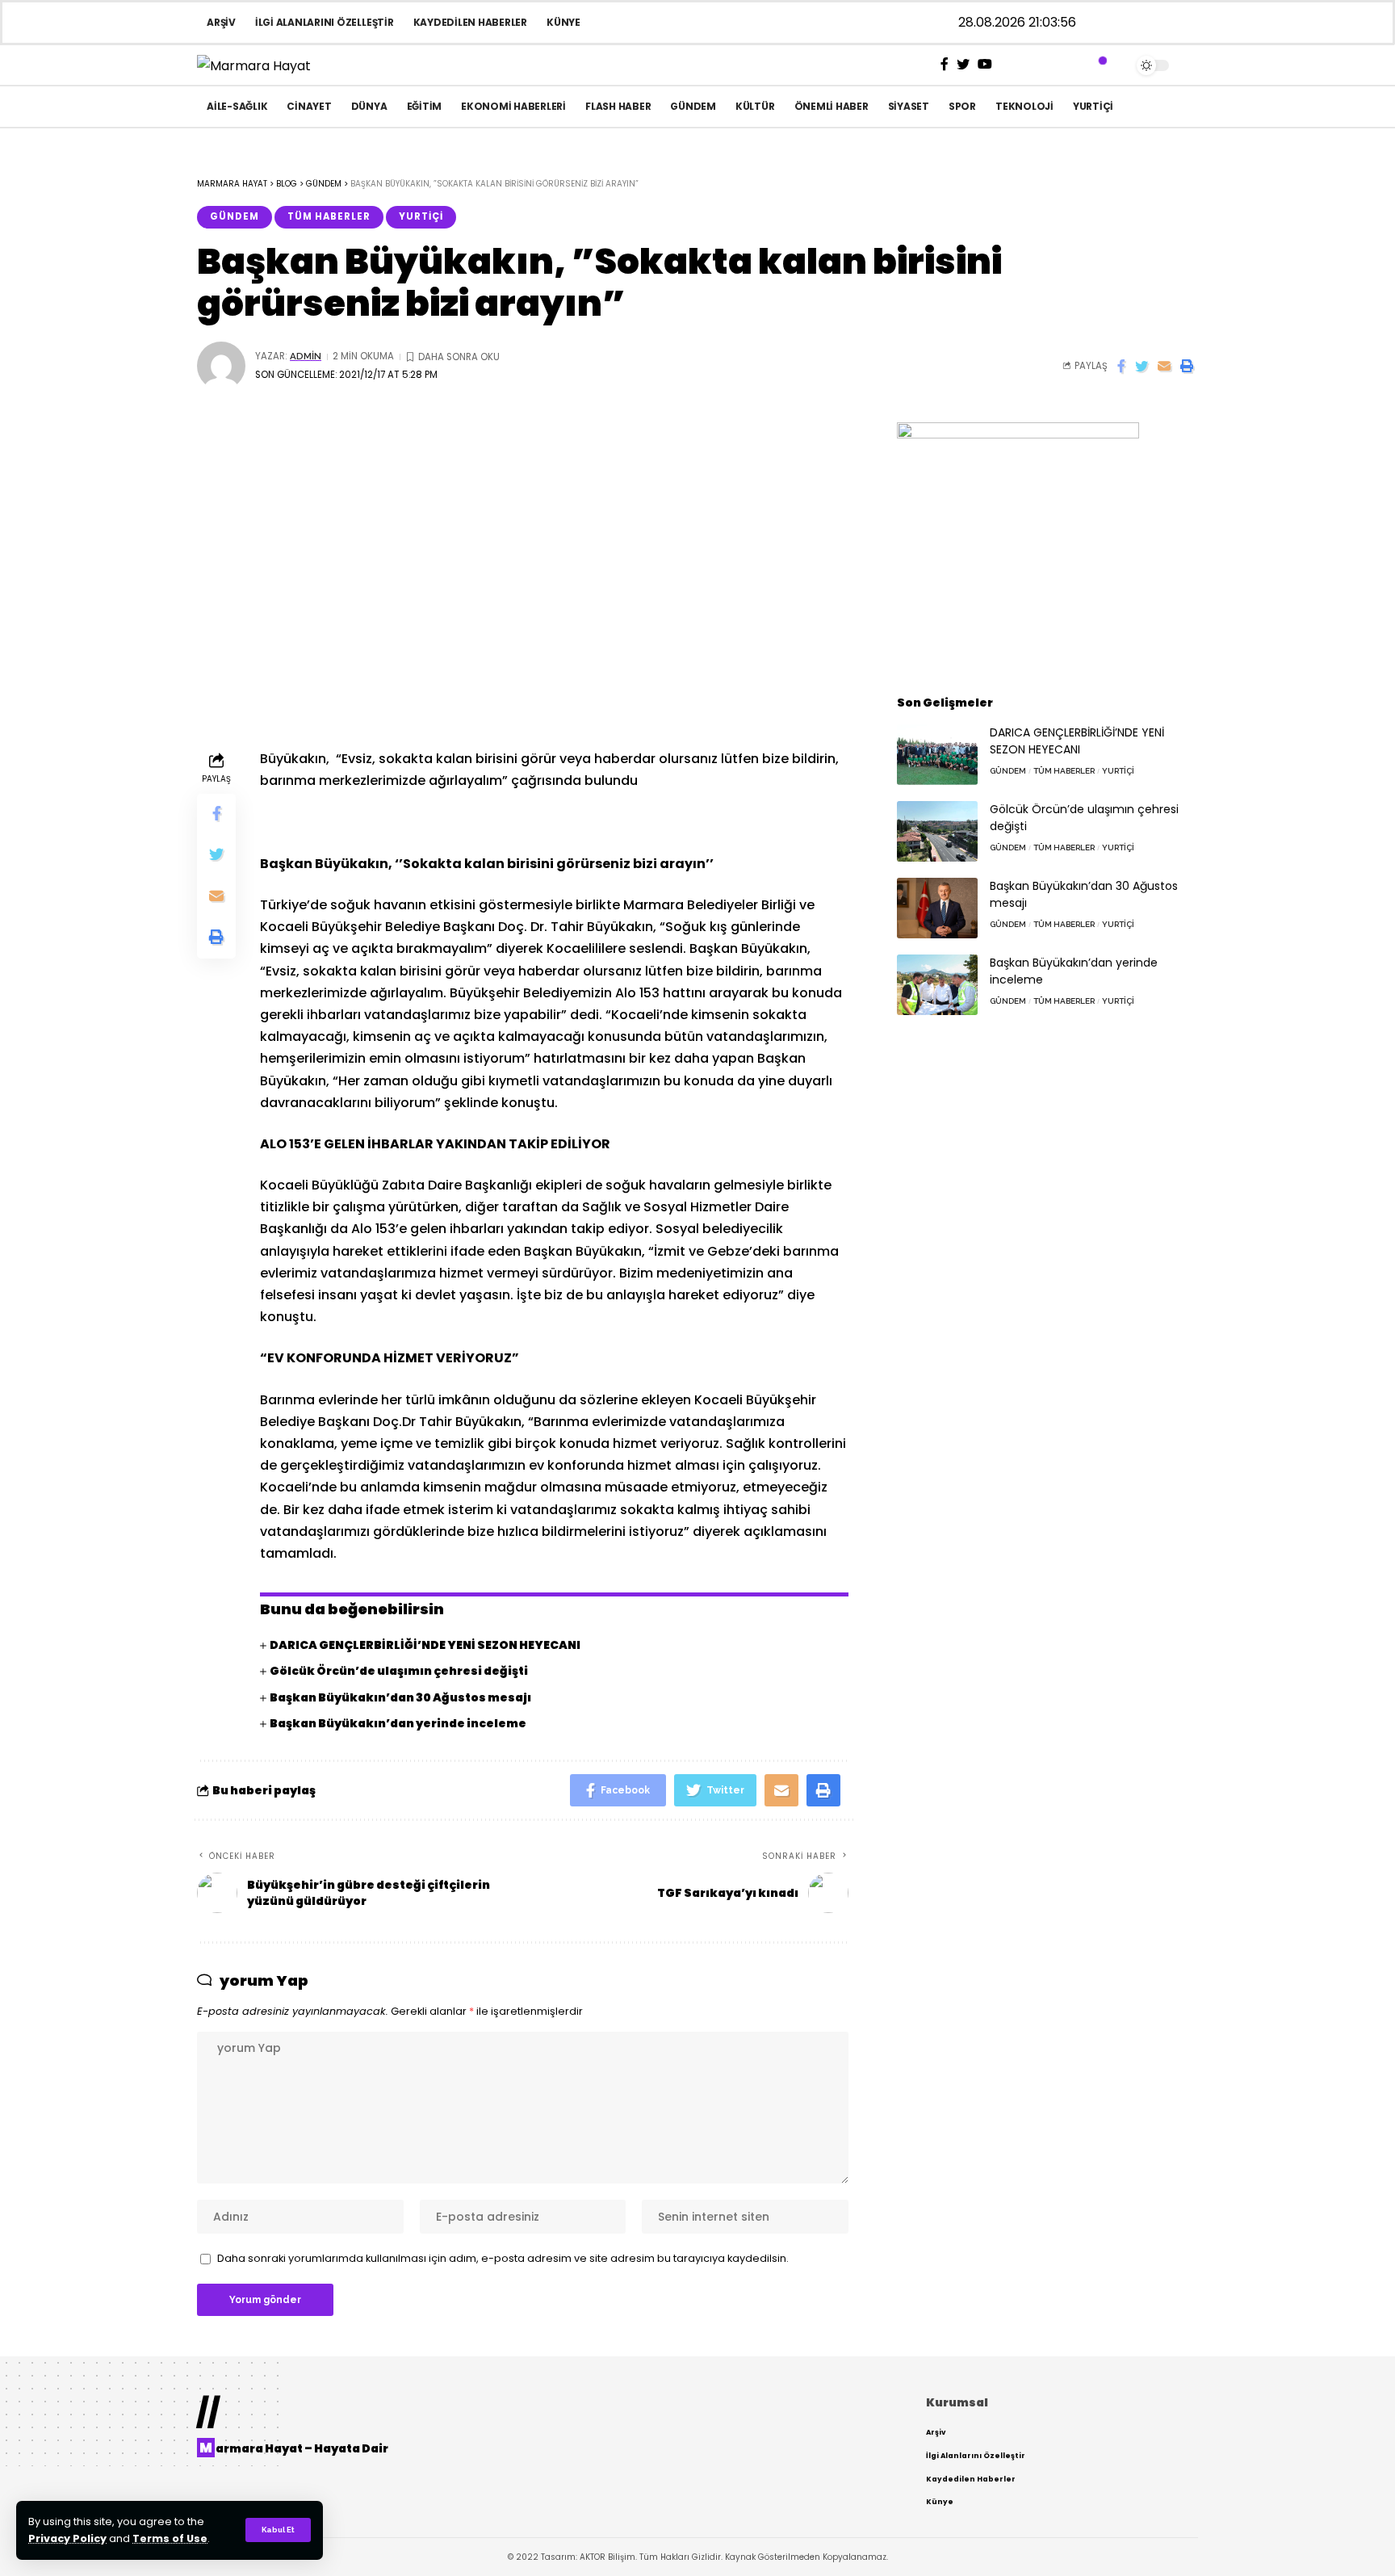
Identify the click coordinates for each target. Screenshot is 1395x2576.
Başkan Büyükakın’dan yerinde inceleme (398, 1723)
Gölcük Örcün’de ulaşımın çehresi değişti (399, 1671)
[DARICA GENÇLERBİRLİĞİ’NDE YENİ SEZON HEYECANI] (937, 755)
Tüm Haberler (329, 216)
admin (306, 356)
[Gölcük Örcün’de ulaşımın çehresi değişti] (937, 831)
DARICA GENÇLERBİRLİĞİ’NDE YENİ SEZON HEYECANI (425, 1645)
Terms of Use (170, 2538)
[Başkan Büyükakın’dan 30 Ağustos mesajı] (937, 908)
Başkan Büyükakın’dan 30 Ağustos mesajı (400, 1697)
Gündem (235, 216)
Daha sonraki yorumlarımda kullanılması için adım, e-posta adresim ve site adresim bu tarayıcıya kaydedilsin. (503, 2258)
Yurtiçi (421, 216)
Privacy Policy (67, 2538)
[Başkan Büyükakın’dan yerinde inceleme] (937, 985)
